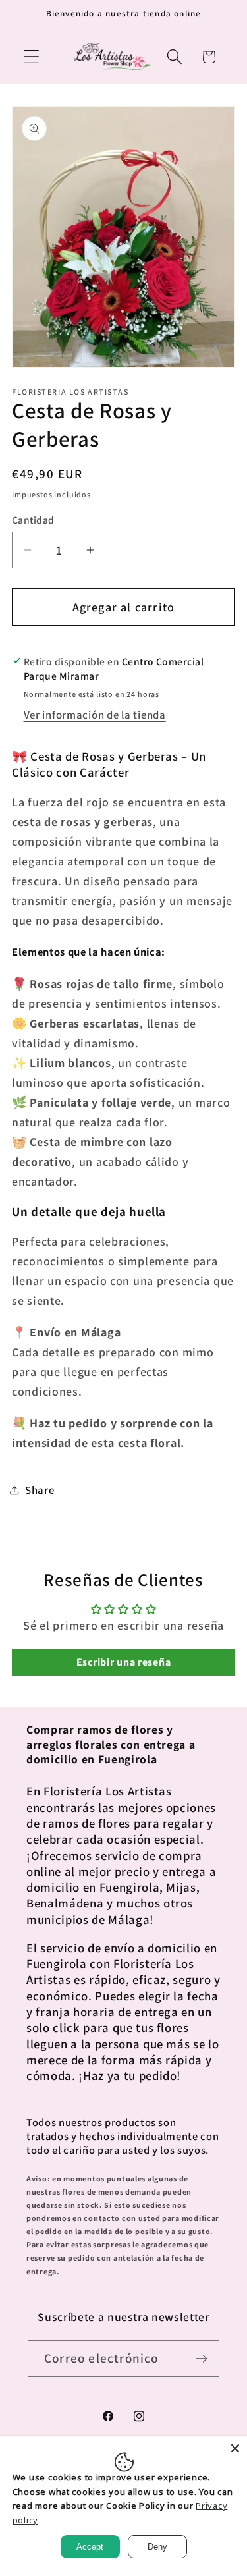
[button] (32, 57)
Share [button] (40, 1490)
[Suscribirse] (201, 2359)
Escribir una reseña (124, 1662)
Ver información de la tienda (95, 715)
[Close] (235, 2448)
